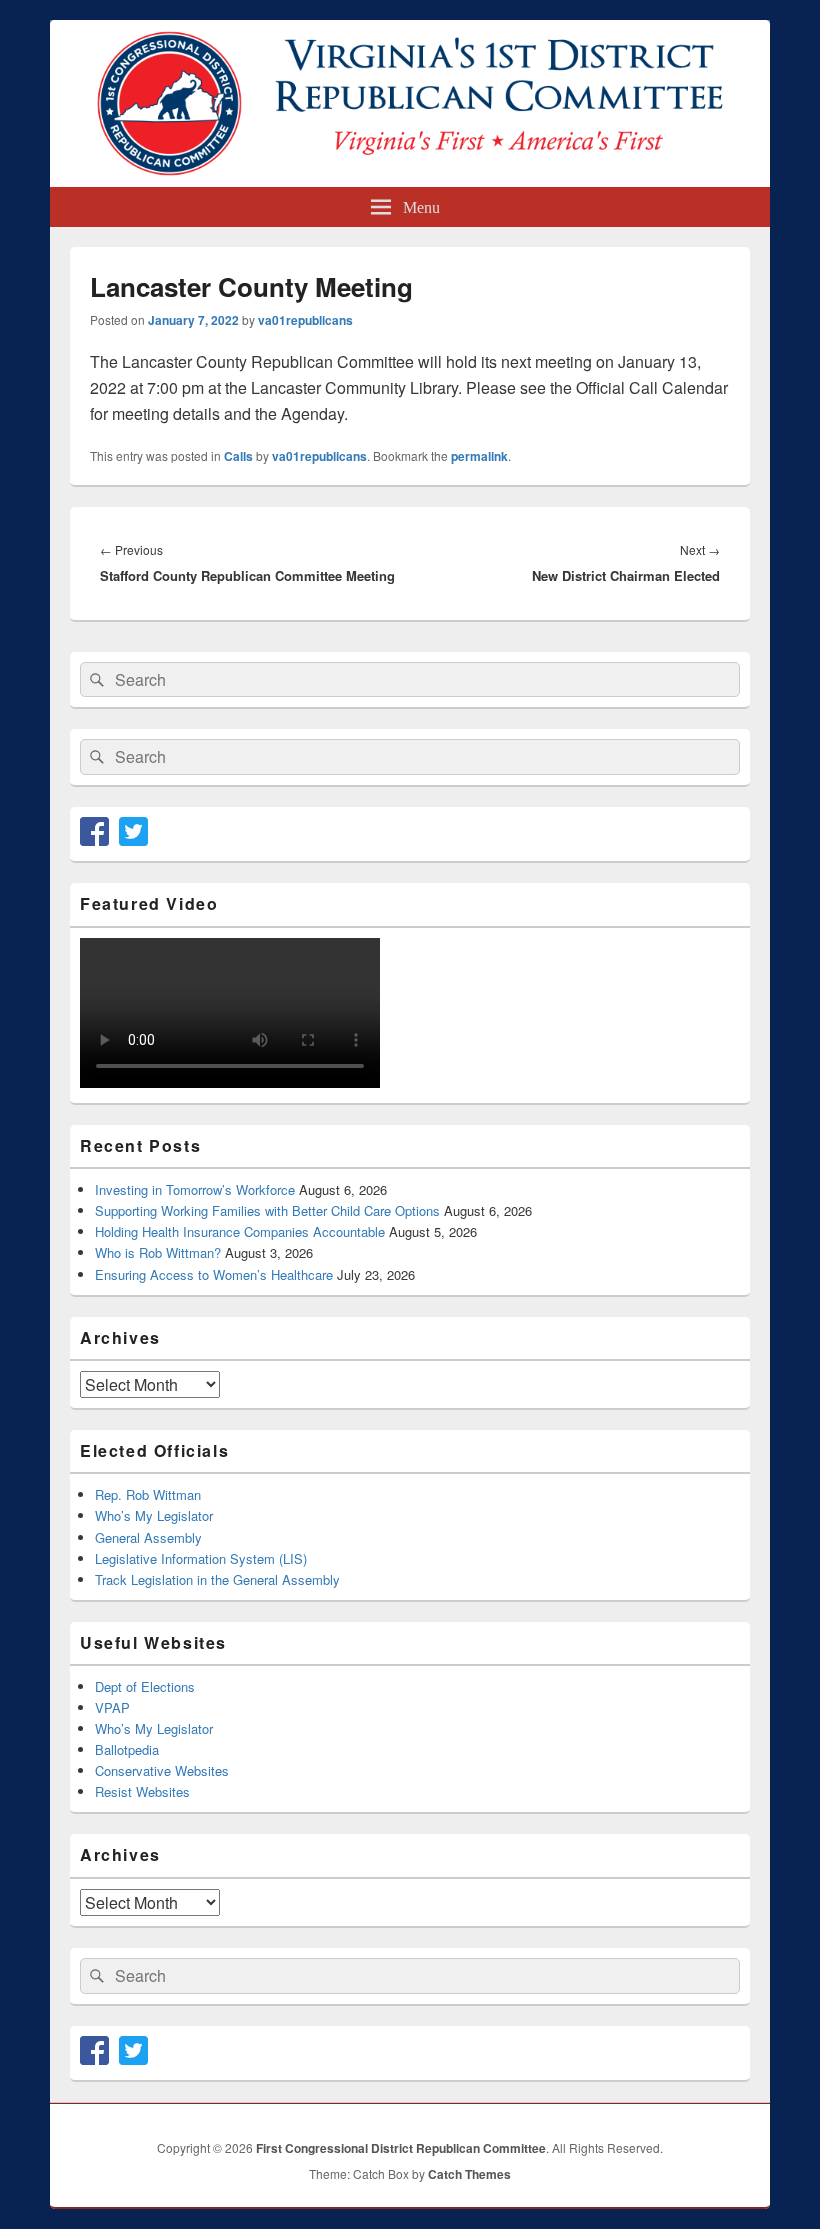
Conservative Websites (162, 1770)
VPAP (112, 1707)
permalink (479, 456)
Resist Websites (142, 1791)
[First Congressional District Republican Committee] (410, 180)
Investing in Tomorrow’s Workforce (195, 1189)
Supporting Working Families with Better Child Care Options (267, 1210)
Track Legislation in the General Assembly (217, 1579)
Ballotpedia (127, 1749)
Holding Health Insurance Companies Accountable (240, 1231)
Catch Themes (469, 2174)
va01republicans (305, 320)
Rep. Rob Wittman (148, 1494)
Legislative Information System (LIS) (201, 1558)
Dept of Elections (145, 1686)
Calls (238, 456)
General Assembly (148, 1537)
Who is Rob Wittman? (158, 1252)
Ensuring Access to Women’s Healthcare (214, 1274)
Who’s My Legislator (154, 1515)
